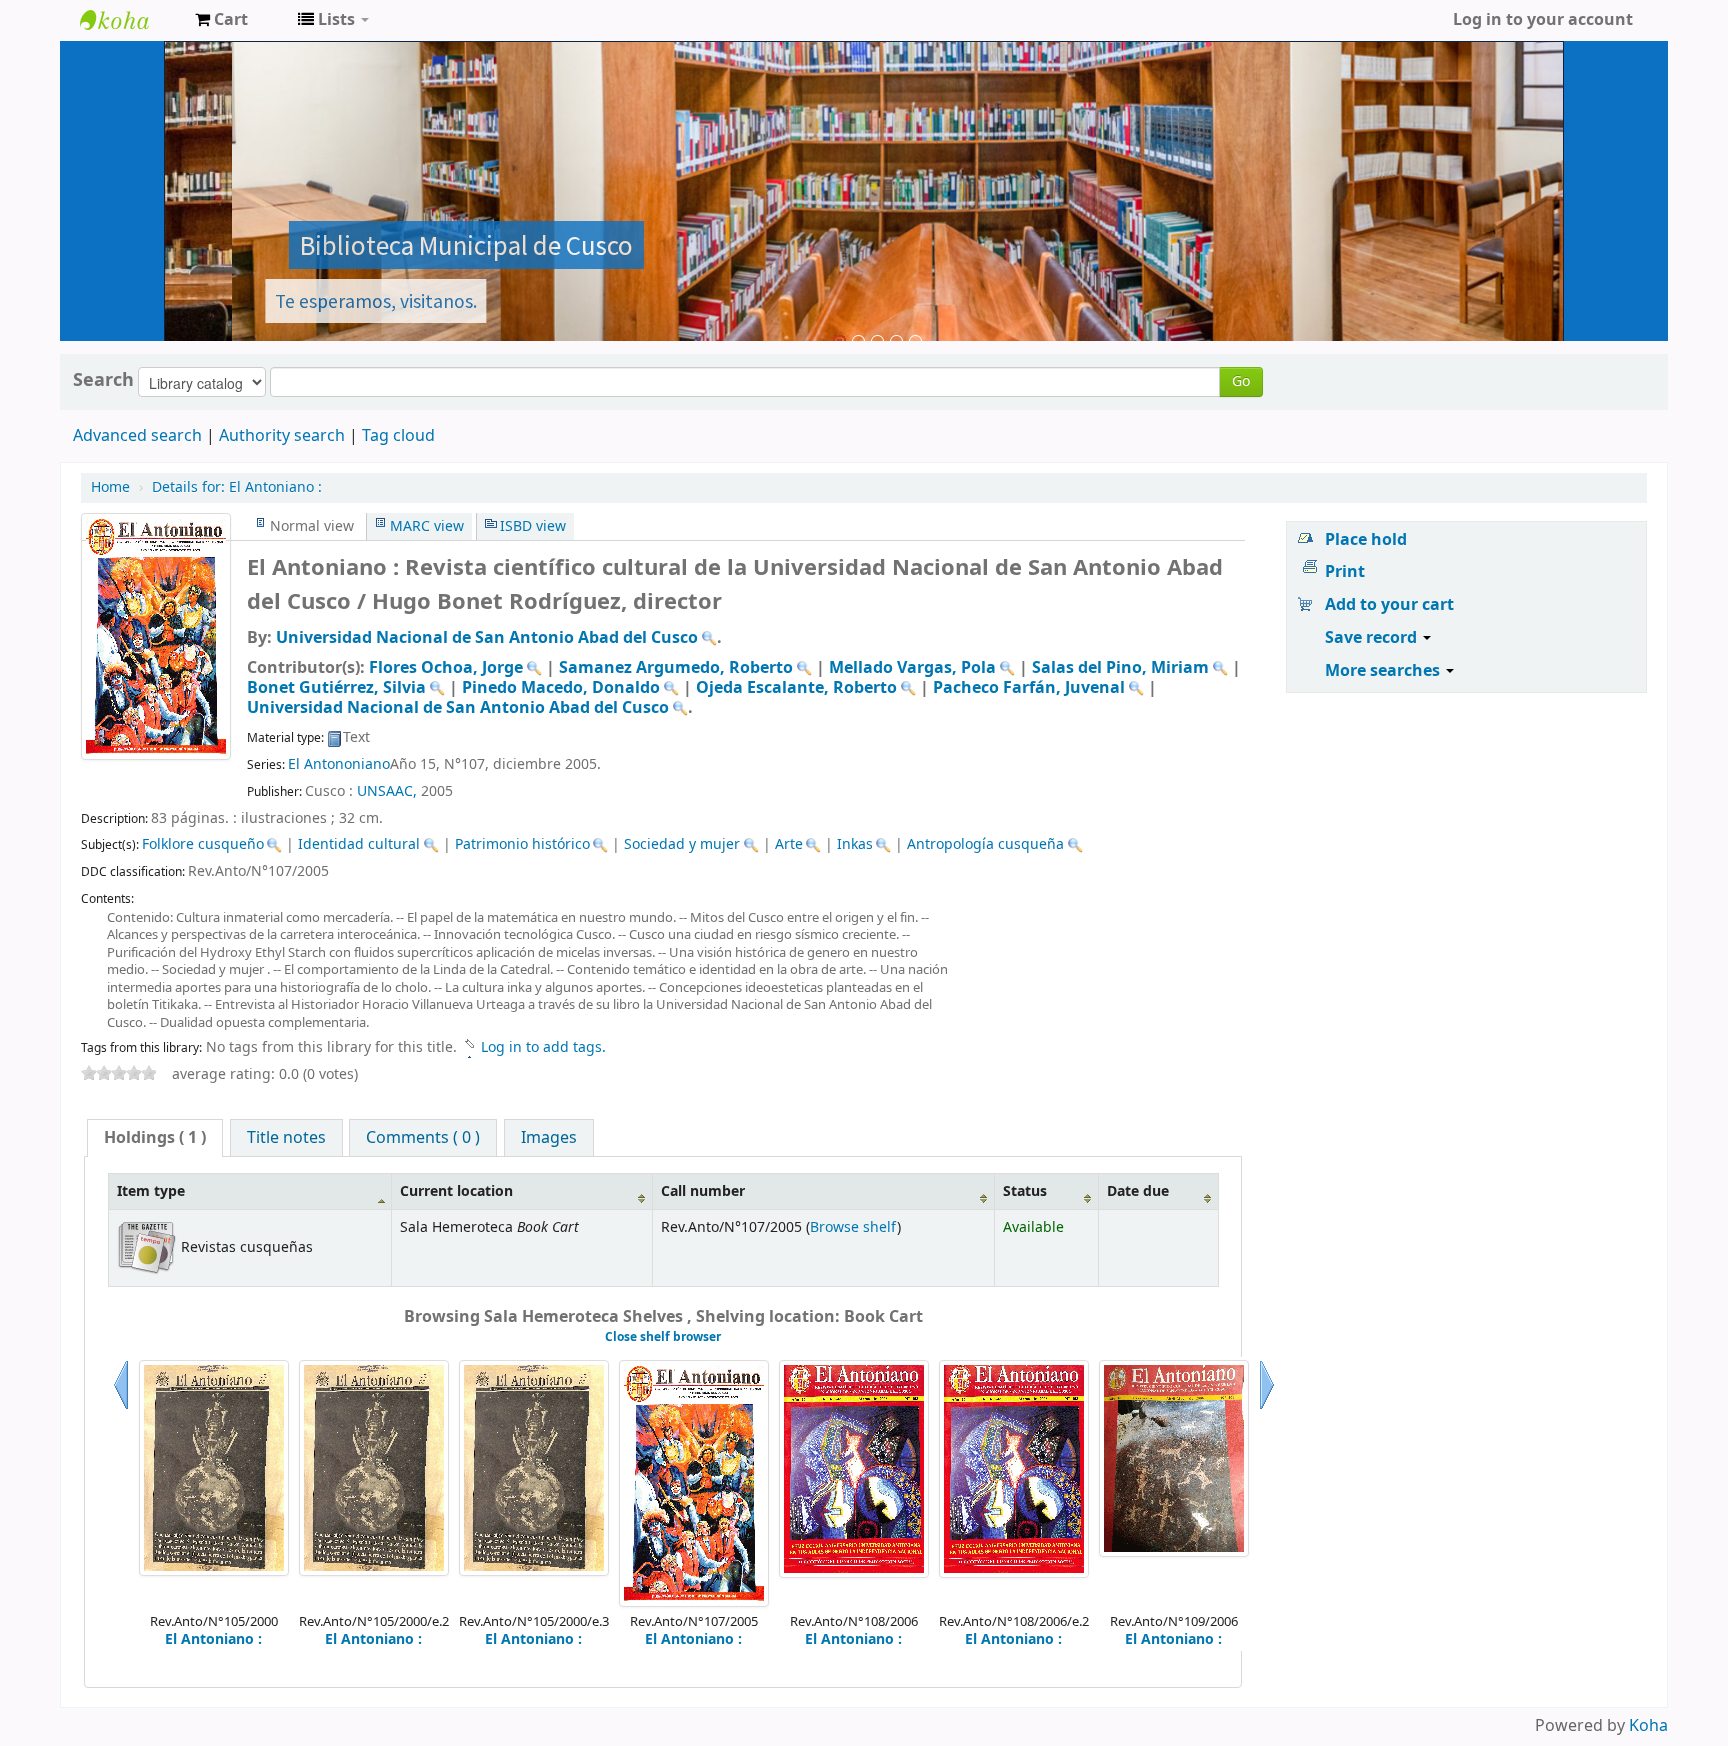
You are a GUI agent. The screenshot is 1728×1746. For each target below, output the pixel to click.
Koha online (130, 20)
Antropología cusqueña (985, 844)
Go (1241, 381)
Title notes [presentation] (286, 1138)
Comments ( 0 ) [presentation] (423, 1138)
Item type (151, 1191)
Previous (121, 1409)
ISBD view (533, 526)
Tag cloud (398, 436)
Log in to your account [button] (1543, 20)
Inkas (855, 844)
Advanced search (137, 436)
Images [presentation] (549, 1138)
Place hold (1366, 540)
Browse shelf (853, 1227)
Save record (1373, 638)
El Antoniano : (237, 487)
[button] (221, 20)
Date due (1138, 1191)
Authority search (282, 436)
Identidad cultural (359, 844)
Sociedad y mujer (682, 844)
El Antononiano (339, 764)
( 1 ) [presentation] (155, 1138)
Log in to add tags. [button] (543, 1047)
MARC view (427, 526)
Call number (703, 1191)
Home (110, 487)
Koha (1648, 1726)
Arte (789, 844)
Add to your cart (1389, 605)
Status (1025, 1191)
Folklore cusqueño (203, 844)
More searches (1384, 671)
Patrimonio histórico (522, 844)
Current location (456, 1191)
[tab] (155, 1138)
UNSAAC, (387, 791)
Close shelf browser (663, 1337)
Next (1267, 1409)
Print (1345, 572)
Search (103, 380)
